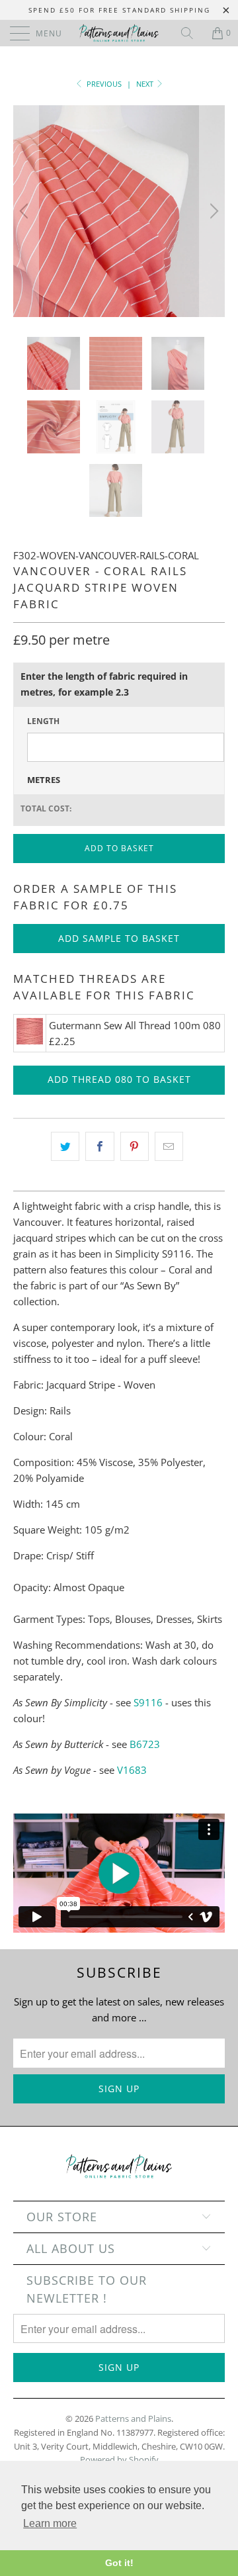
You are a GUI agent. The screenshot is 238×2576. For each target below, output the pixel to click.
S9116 (148, 1702)
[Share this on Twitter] (65, 1146)
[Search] (192, 33)
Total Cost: (46, 808)
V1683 (132, 1770)
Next (146, 84)
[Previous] (26, 211)
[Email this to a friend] (169, 1146)
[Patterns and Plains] (119, 33)
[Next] (212, 211)
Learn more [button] (50, 2523)
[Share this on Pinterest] (135, 1146)
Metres (44, 780)
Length (43, 721)
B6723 (145, 1744)
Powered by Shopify (119, 2460)
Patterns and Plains (133, 2418)
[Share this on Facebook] (99, 1146)
